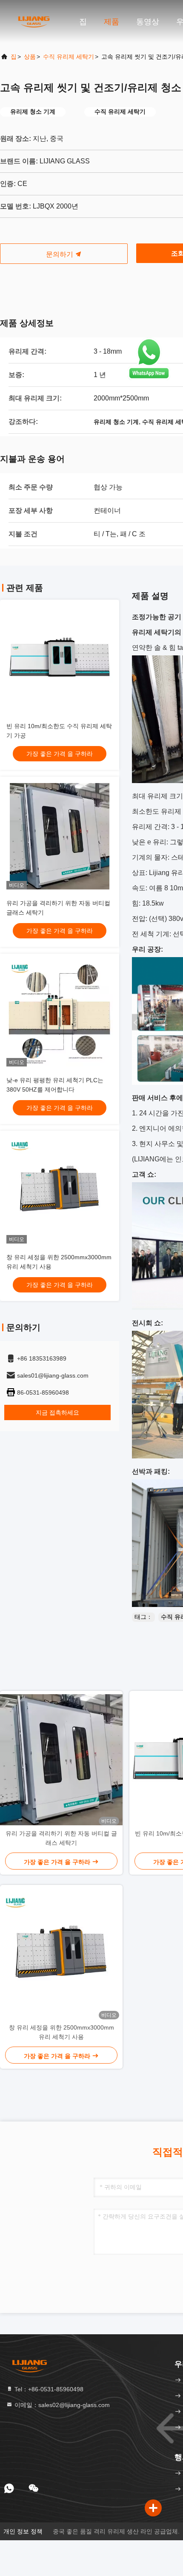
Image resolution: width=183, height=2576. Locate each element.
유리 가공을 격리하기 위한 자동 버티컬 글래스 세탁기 (61, 1838)
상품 (30, 57)
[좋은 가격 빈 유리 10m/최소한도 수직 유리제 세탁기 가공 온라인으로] (60, 659)
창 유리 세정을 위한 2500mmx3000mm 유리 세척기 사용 (61, 2032)
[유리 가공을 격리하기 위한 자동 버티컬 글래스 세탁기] (61, 1760)
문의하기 (60, 254)
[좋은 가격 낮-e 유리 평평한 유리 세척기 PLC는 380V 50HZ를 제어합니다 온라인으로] (60, 1013)
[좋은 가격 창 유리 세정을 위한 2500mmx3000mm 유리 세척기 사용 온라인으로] (60, 1190)
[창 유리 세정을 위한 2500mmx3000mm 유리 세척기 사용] (61, 1954)
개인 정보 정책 (23, 2531)
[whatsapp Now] (149, 378)
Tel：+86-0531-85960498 (48, 2389)
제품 (112, 22)
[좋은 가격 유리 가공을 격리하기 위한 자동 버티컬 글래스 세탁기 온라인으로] (60, 836)
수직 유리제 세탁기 (69, 57)
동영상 (148, 22)
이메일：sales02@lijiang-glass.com (61, 2405)
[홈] (34, 21)
